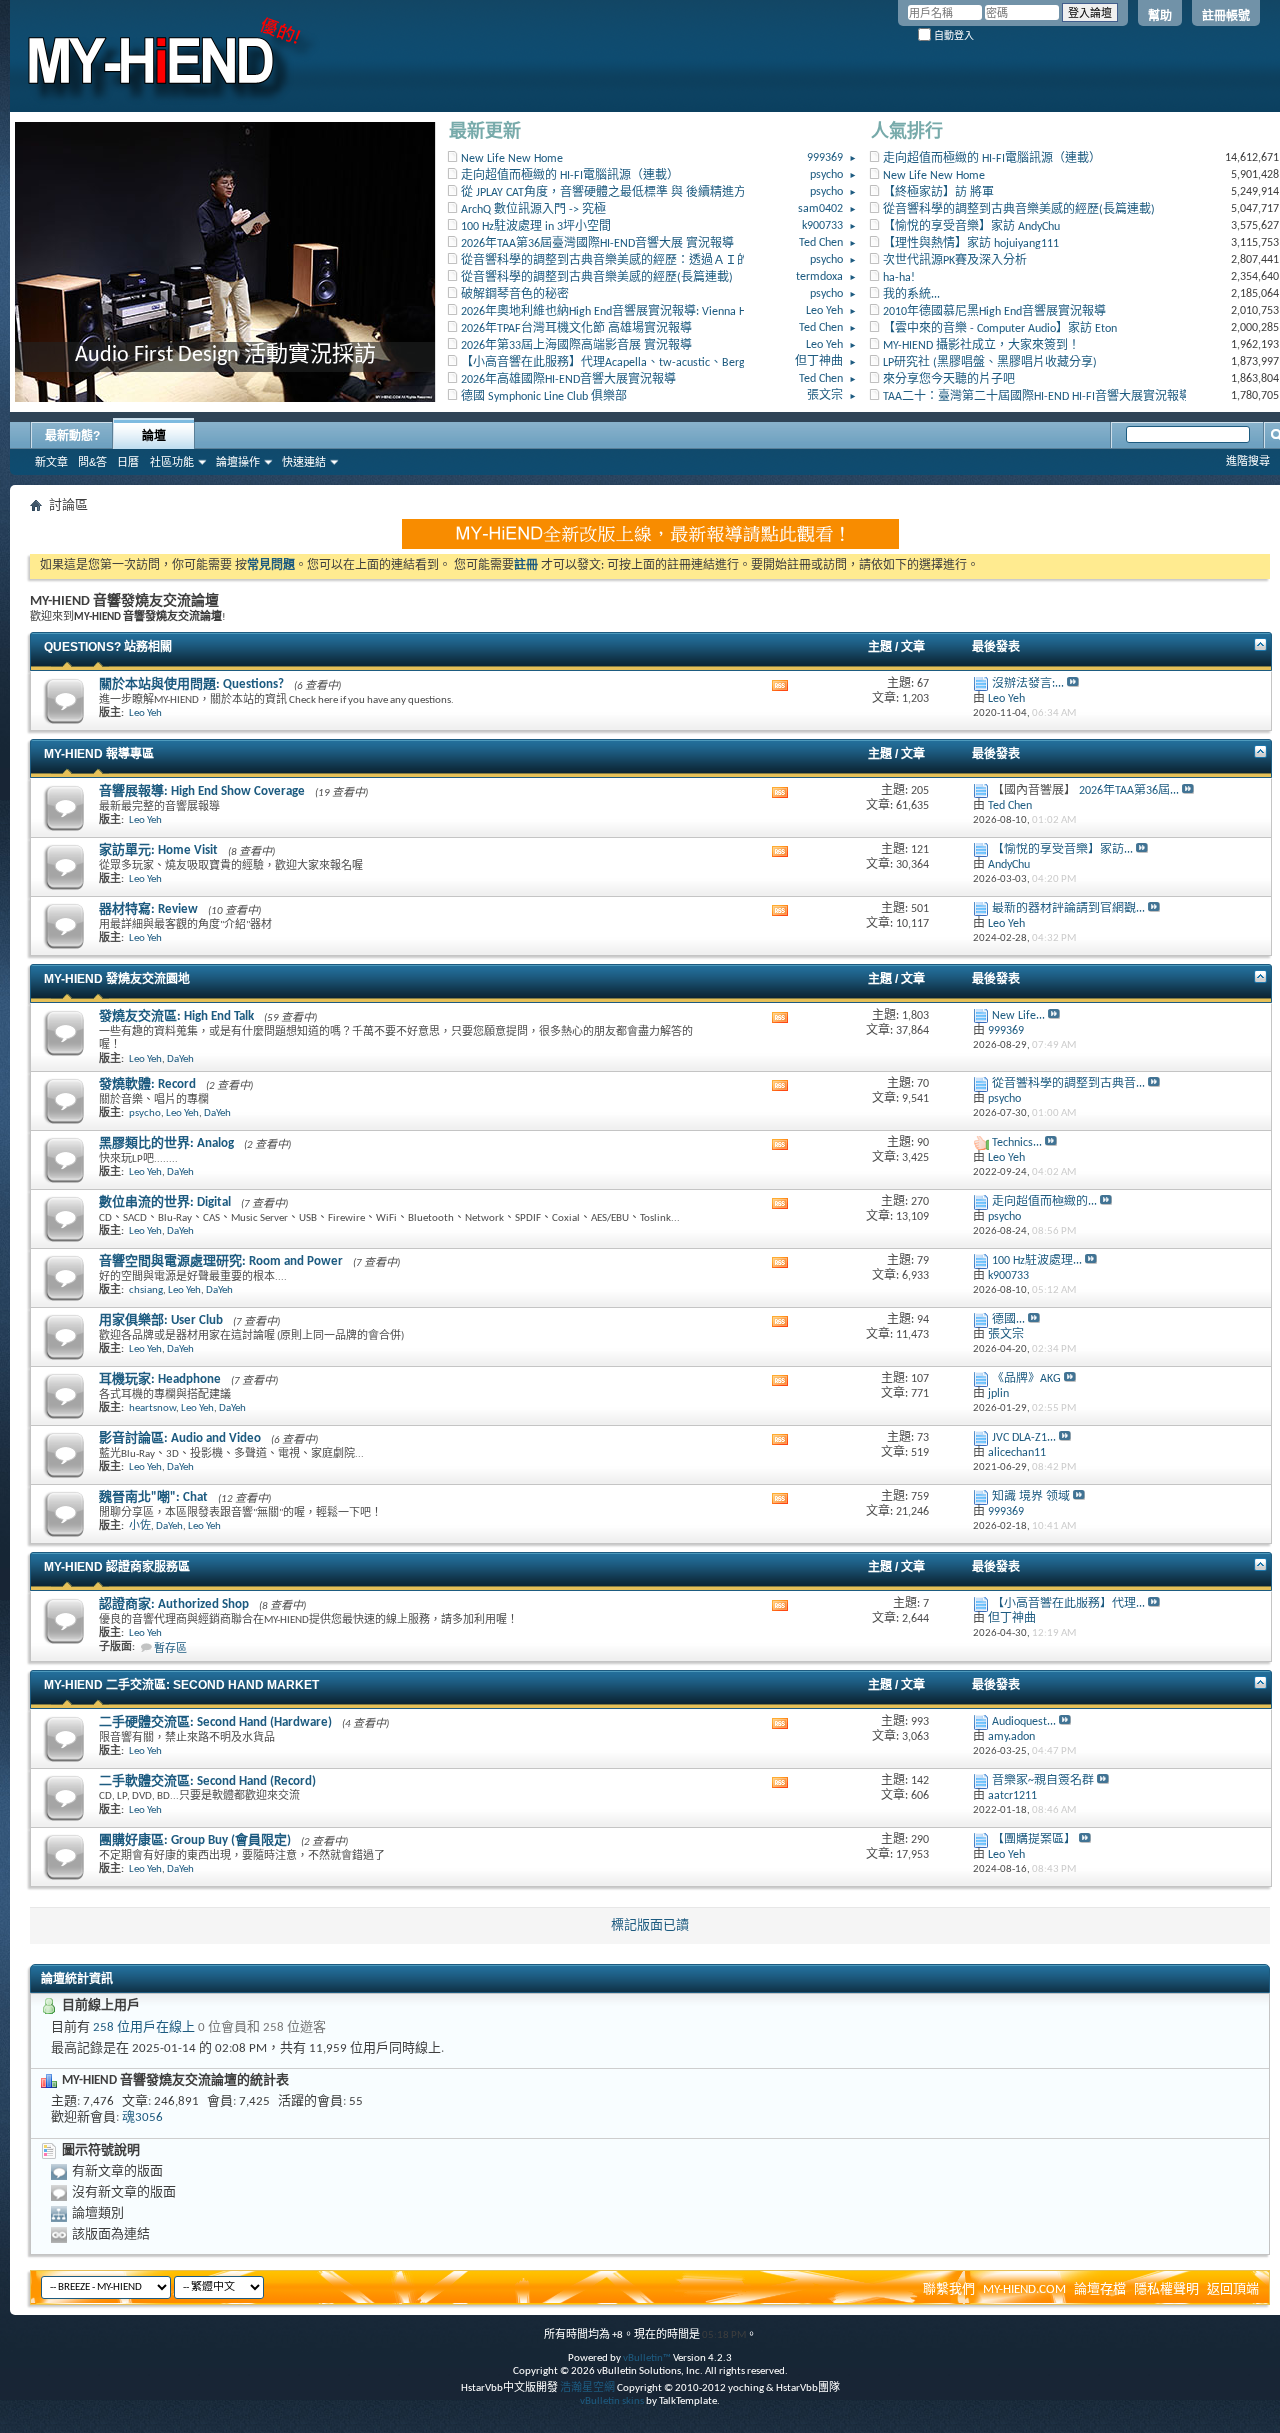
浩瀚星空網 (587, 2388)
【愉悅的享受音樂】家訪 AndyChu (971, 227)
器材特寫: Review (148, 909)
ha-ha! (899, 278)
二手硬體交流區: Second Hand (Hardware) (215, 1722)
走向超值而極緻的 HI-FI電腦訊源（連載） (570, 176)
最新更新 (485, 132)
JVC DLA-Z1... (1024, 1438)
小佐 (140, 1526)
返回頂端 (1233, 2289)
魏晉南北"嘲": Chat (153, 1497)
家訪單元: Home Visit (158, 850)
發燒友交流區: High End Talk (176, 1016)
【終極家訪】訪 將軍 (938, 193)
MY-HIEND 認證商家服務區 (117, 1567)
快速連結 (304, 462)
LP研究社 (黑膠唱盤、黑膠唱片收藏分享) (990, 363)
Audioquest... (1024, 1722)
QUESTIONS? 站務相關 (108, 647)
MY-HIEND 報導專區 (99, 754)
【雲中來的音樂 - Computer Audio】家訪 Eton (1000, 329)
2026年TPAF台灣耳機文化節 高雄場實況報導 (576, 329)
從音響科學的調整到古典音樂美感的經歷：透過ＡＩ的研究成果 (629, 261)
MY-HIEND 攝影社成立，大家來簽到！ (981, 346)
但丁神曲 (819, 362)
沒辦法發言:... (1028, 684)
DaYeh (180, 1059)
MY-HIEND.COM (1024, 2289)
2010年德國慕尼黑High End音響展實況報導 (994, 312)
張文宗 (825, 396)
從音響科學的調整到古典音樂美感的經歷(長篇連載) (597, 278)
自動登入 (952, 35)
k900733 (822, 226)
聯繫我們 (949, 2289)
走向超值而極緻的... (1044, 1202)
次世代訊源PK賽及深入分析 (955, 261)
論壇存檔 (1100, 2289)
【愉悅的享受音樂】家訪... (1062, 850)
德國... (1008, 1320)
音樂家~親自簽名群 (1043, 1781)
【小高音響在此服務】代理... (1068, 1604)
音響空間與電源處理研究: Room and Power (221, 1261)
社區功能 (172, 462)
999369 (825, 158)
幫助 (1160, 16)
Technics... (1017, 1143)
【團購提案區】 (1034, 1840)
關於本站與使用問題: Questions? (191, 684)
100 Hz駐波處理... (1037, 1261)
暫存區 (170, 1649)
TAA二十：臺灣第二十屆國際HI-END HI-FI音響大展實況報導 (1037, 397)
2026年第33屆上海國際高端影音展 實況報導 (576, 346)
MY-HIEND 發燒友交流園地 (117, 979)
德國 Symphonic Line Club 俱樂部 (544, 397)
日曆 (128, 462)
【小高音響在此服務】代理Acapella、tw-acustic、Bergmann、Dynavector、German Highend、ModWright (731, 363)
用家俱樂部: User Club (161, 1320)
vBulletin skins (612, 2401)
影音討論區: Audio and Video (180, 1438)
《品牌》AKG (1026, 1379)
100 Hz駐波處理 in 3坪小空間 (536, 227)
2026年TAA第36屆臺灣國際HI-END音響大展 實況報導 (597, 244)
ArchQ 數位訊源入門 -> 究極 (533, 210)
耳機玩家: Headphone (160, 1379)
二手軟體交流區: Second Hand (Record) (207, 1781)
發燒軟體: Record (147, 1084)
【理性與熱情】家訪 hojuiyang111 (971, 244)
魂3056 (142, 2117)
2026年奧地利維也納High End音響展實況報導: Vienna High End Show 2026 (650, 312)
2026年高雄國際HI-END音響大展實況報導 (568, 380)
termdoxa (819, 277)
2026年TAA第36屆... (1129, 791)
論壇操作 (238, 462)
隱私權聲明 (1166, 2289)
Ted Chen (821, 243)
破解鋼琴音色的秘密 (515, 295)
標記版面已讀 (650, 1925)
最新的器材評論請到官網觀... (1068, 909)
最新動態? (72, 436)
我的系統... (911, 295)
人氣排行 (907, 132)
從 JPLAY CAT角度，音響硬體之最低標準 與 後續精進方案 (609, 193)
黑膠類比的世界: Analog (166, 1143)
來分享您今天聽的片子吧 (949, 380)
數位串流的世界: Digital (165, 1202)
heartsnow (152, 1408)
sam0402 (820, 209)
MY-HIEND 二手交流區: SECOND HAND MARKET (181, 1685)
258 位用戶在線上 (144, 2027)
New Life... (1018, 1016)
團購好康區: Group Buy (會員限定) (195, 1840)
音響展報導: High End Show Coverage (202, 791)
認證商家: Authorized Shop (174, 1604)
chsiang (146, 1290)
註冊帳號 (1226, 16)
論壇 (154, 436)
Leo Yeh (824, 311)
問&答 (92, 462)
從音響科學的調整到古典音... (1068, 1084)
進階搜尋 (1248, 461)
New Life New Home (512, 159)
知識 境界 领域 (1031, 1497)
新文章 (51, 462)
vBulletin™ (647, 2358)
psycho (826, 175)
